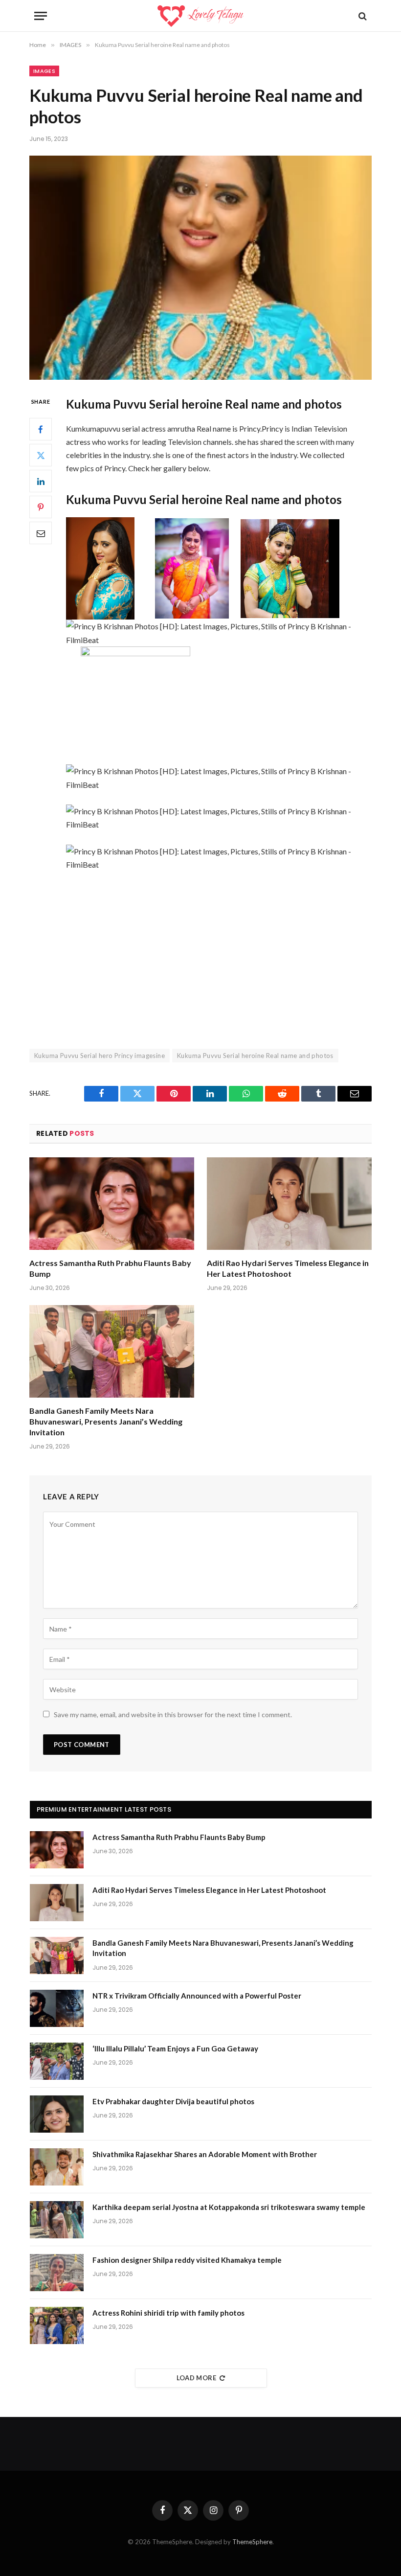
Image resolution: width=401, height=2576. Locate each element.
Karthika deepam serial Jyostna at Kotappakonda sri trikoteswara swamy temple (229, 2207)
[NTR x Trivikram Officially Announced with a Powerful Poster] (57, 2008)
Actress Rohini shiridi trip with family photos (168, 2313)
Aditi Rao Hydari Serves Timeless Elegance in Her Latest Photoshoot (288, 1268)
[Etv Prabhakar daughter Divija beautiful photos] (57, 2114)
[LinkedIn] (41, 481)
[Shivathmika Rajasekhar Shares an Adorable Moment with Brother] (57, 2167)
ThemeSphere (252, 2542)
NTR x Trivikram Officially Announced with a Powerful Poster (197, 1996)
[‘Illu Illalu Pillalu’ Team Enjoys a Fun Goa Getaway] (57, 2061)
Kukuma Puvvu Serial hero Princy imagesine (100, 1056)
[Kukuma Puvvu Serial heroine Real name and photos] (200, 267)
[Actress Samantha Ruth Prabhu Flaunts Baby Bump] (112, 1204)
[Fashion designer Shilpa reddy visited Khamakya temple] (57, 2273)
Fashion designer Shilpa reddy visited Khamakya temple (187, 2260)
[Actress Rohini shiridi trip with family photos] (57, 2325)
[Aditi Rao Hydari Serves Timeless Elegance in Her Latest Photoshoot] (289, 1204)
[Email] (41, 533)
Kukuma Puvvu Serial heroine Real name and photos (255, 1056)
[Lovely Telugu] (200, 16)
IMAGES (44, 71)
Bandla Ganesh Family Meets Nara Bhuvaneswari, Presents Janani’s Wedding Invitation (106, 1421)
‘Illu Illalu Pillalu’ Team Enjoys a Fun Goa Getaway (175, 2048)
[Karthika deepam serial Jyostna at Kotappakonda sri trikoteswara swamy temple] (57, 2220)
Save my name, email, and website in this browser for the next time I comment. (173, 1714)
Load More (197, 2378)
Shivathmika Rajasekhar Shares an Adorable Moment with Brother (205, 2154)
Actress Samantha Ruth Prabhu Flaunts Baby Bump (110, 1268)
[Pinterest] (41, 507)
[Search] (362, 16)
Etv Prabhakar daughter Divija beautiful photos (173, 2101)
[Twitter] (41, 455)
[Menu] (41, 16)
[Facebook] (41, 429)
